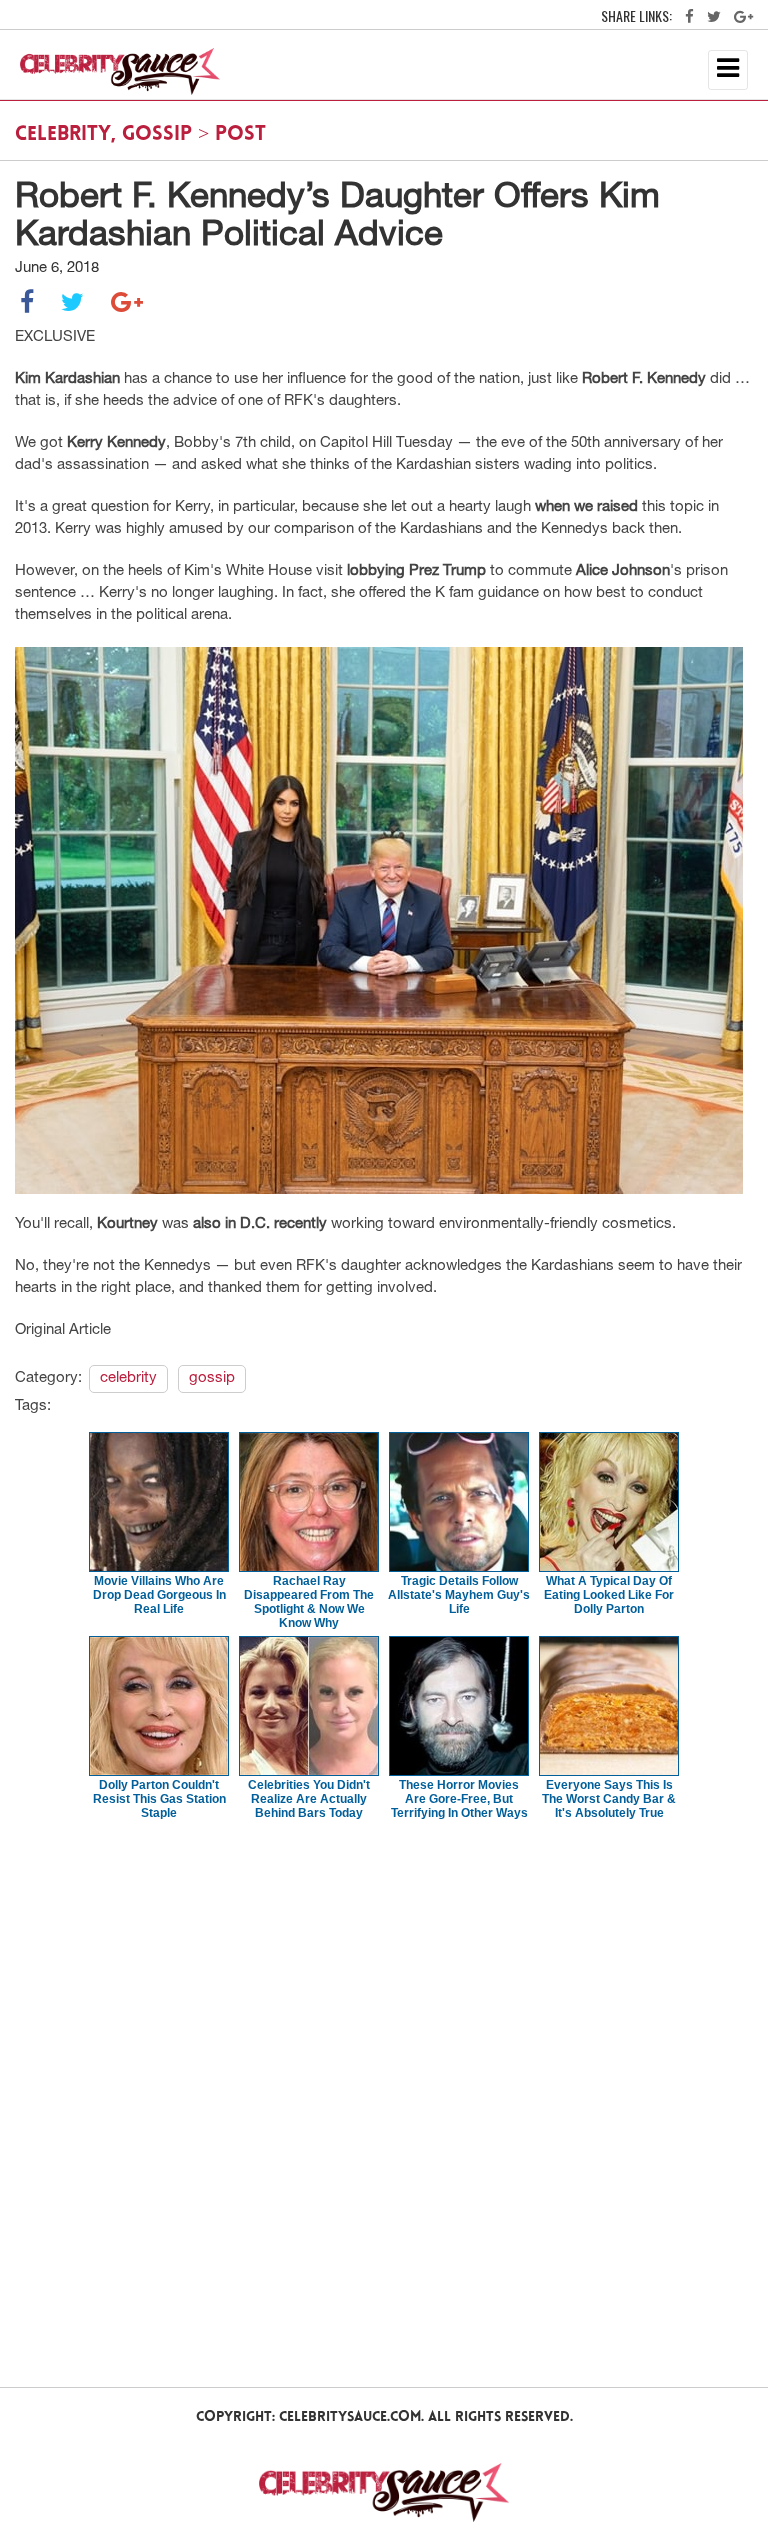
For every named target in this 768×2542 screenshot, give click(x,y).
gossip (157, 135)
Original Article (63, 1330)
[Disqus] (384, 2102)
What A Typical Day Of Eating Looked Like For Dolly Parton (609, 1595)
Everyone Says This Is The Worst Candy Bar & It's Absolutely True (609, 1799)
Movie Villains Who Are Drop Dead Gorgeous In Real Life (159, 1595)
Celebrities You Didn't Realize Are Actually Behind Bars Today (309, 1799)
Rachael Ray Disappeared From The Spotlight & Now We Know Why (309, 1602)
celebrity (63, 135)
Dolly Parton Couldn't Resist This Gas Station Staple (159, 1799)
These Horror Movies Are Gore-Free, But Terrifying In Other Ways (459, 1799)
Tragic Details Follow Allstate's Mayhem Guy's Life (459, 1595)
